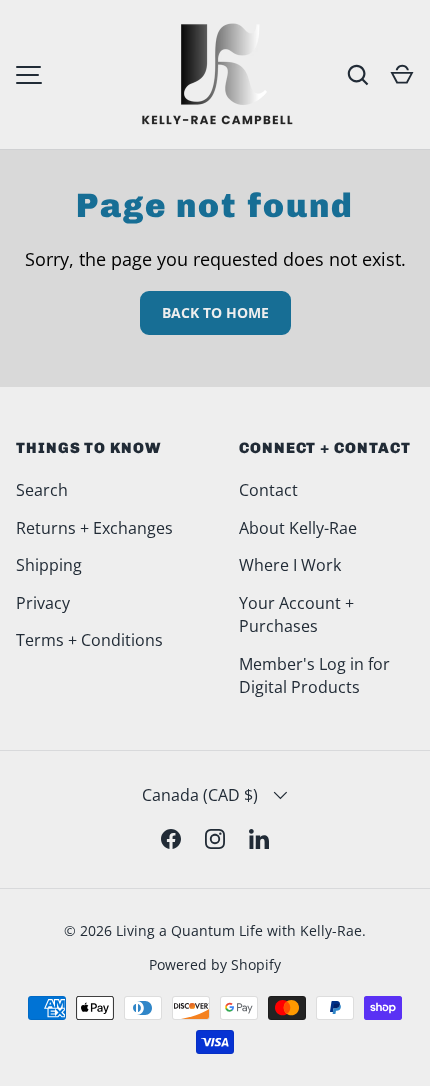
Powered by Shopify (215, 964)
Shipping (49, 565)
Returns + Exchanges (94, 528)
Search (42, 490)
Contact (268, 490)
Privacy (43, 603)
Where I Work (290, 565)
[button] (402, 75)
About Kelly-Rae (298, 528)
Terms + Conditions (89, 640)
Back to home (215, 312)
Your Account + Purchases (296, 615)
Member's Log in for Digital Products (314, 676)
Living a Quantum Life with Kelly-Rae (239, 930)
